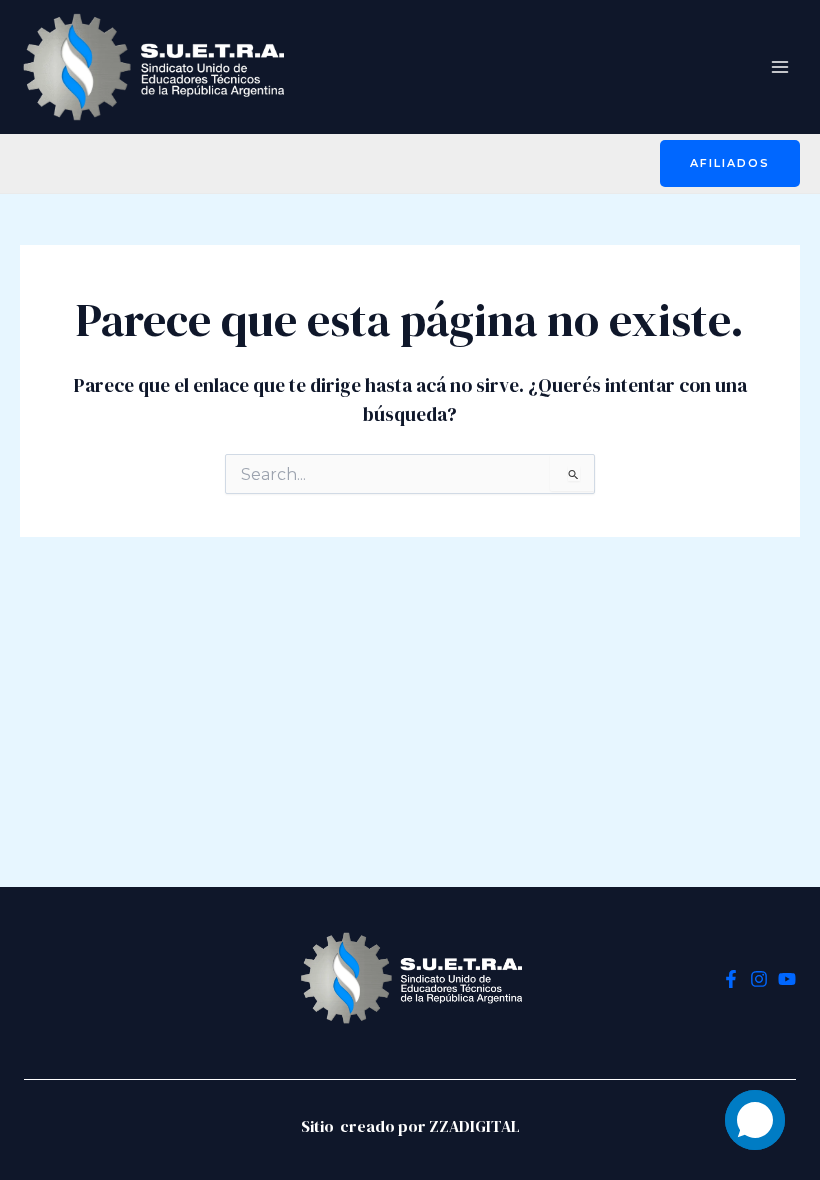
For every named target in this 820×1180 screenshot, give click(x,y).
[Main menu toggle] (780, 66)
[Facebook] (731, 979)
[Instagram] (759, 979)
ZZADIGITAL (474, 1126)
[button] (730, 163)
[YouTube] (787, 979)
